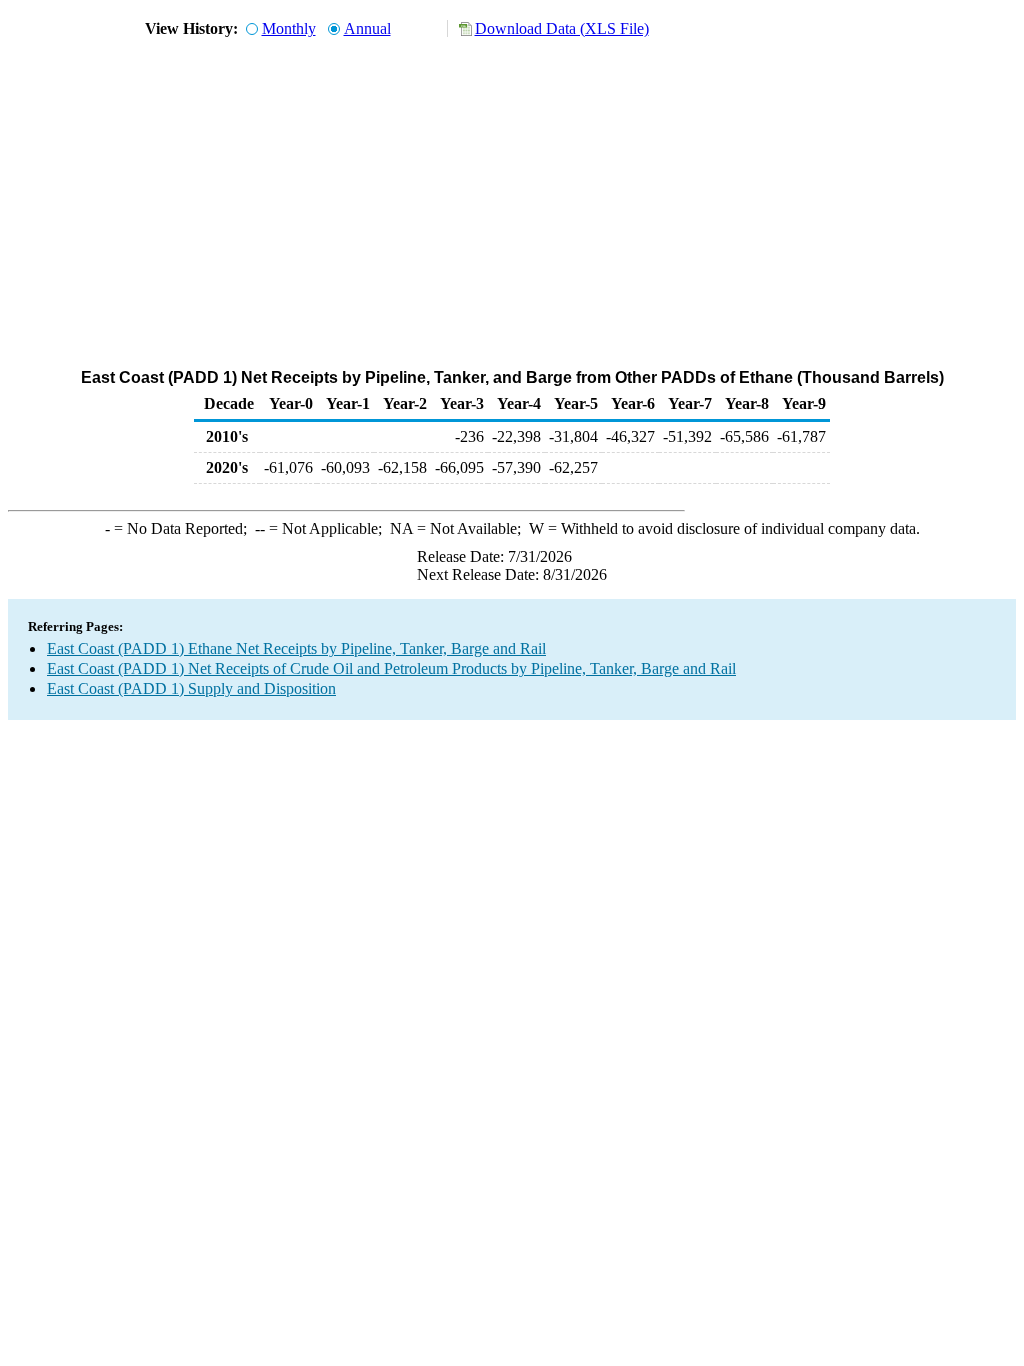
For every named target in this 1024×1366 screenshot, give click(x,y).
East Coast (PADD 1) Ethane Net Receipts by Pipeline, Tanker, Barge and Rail (296, 648)
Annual (367, 28)
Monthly (289, 28)
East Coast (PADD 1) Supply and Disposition (191, 688)
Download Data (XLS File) (562, 28)
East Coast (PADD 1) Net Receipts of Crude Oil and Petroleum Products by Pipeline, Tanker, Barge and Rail (391, 668)
